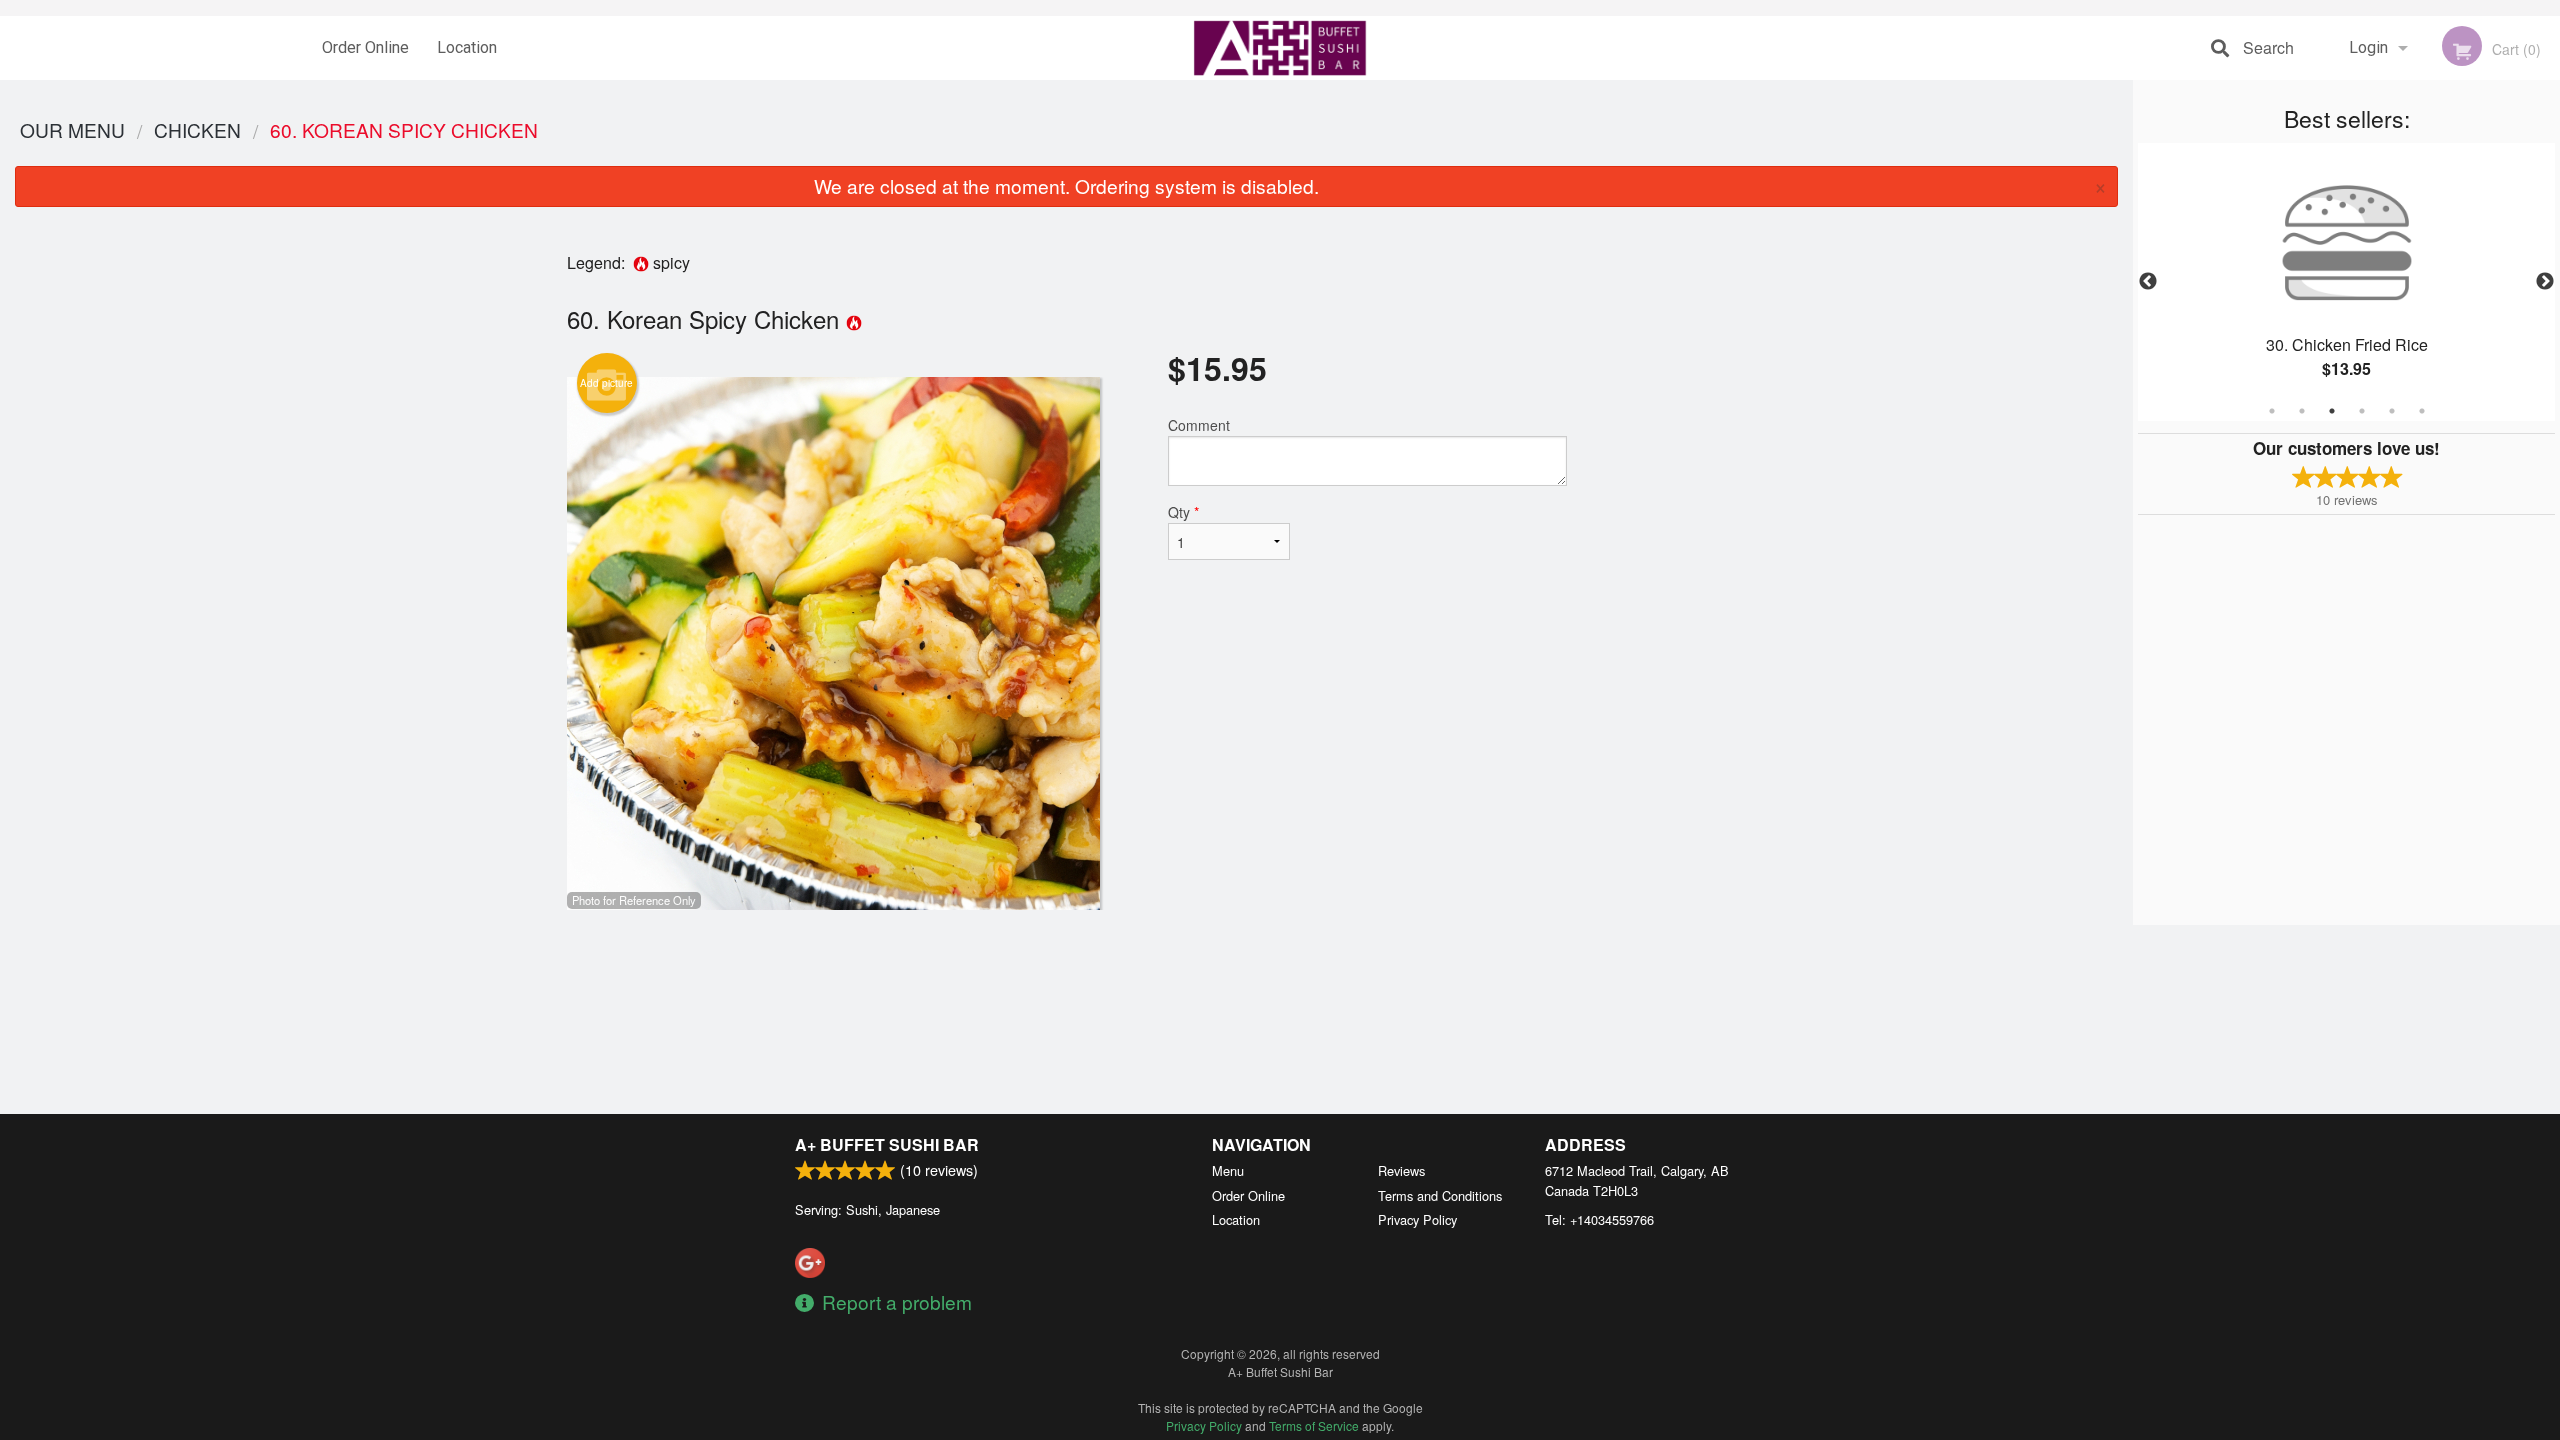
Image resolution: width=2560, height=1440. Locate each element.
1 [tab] (2272, 411)
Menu (1228, 1170)
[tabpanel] (2346, 282)
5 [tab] (2392, 411)
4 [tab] (2362, 411)
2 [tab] (2302, 411)
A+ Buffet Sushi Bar (887, 1144)
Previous (2148, 282)
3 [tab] (2332, 411)
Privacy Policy (1417, 1219)
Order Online (365, 47)
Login (2368, 47)
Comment (1199, 425)
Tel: (1599, 1219)
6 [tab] (2422, 411)
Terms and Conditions (1440, 1195)
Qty (1183, 512)
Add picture (606, 383)
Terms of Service (1314, 1425)
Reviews (1401, 1170)
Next (2545, 282)
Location (467, 47)
